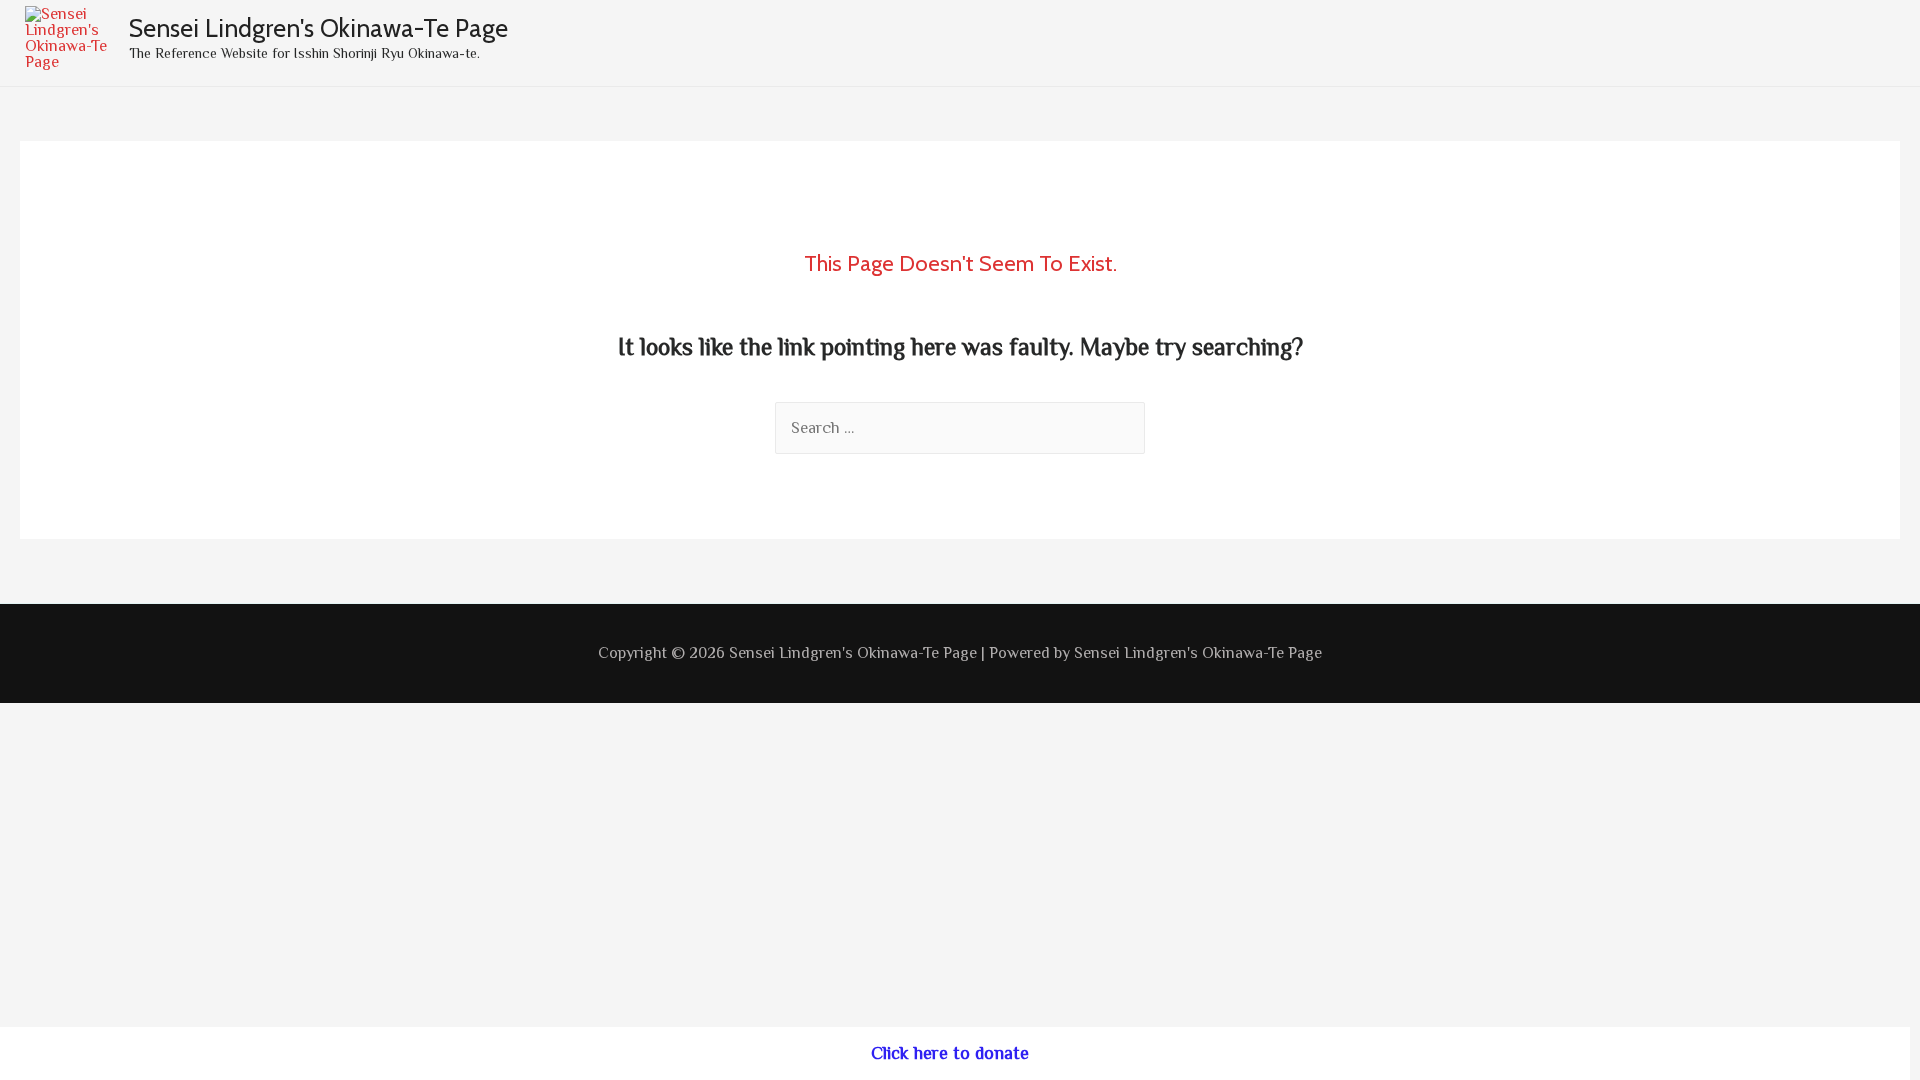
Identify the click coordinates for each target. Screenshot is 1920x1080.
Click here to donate (950, 1053)
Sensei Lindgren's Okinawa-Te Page (318, 28)
